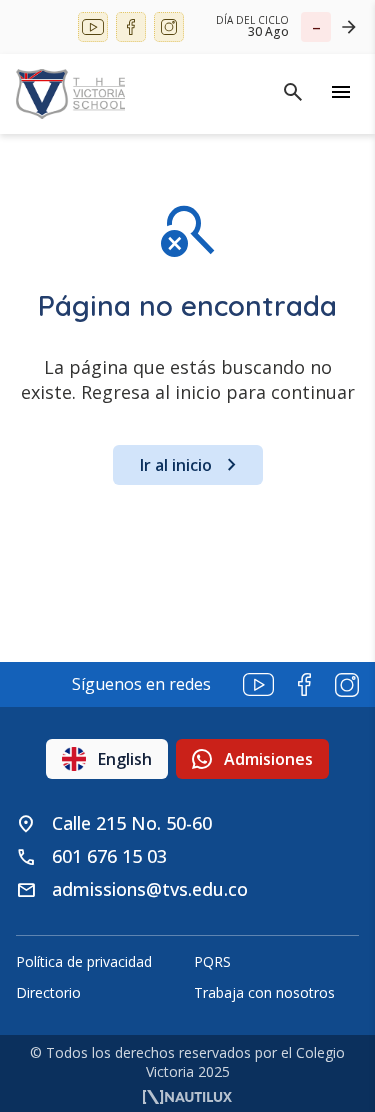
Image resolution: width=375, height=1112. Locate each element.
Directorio (48, 992)
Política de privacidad (84, 961)
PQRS (212, 961)
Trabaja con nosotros (264, 992)
